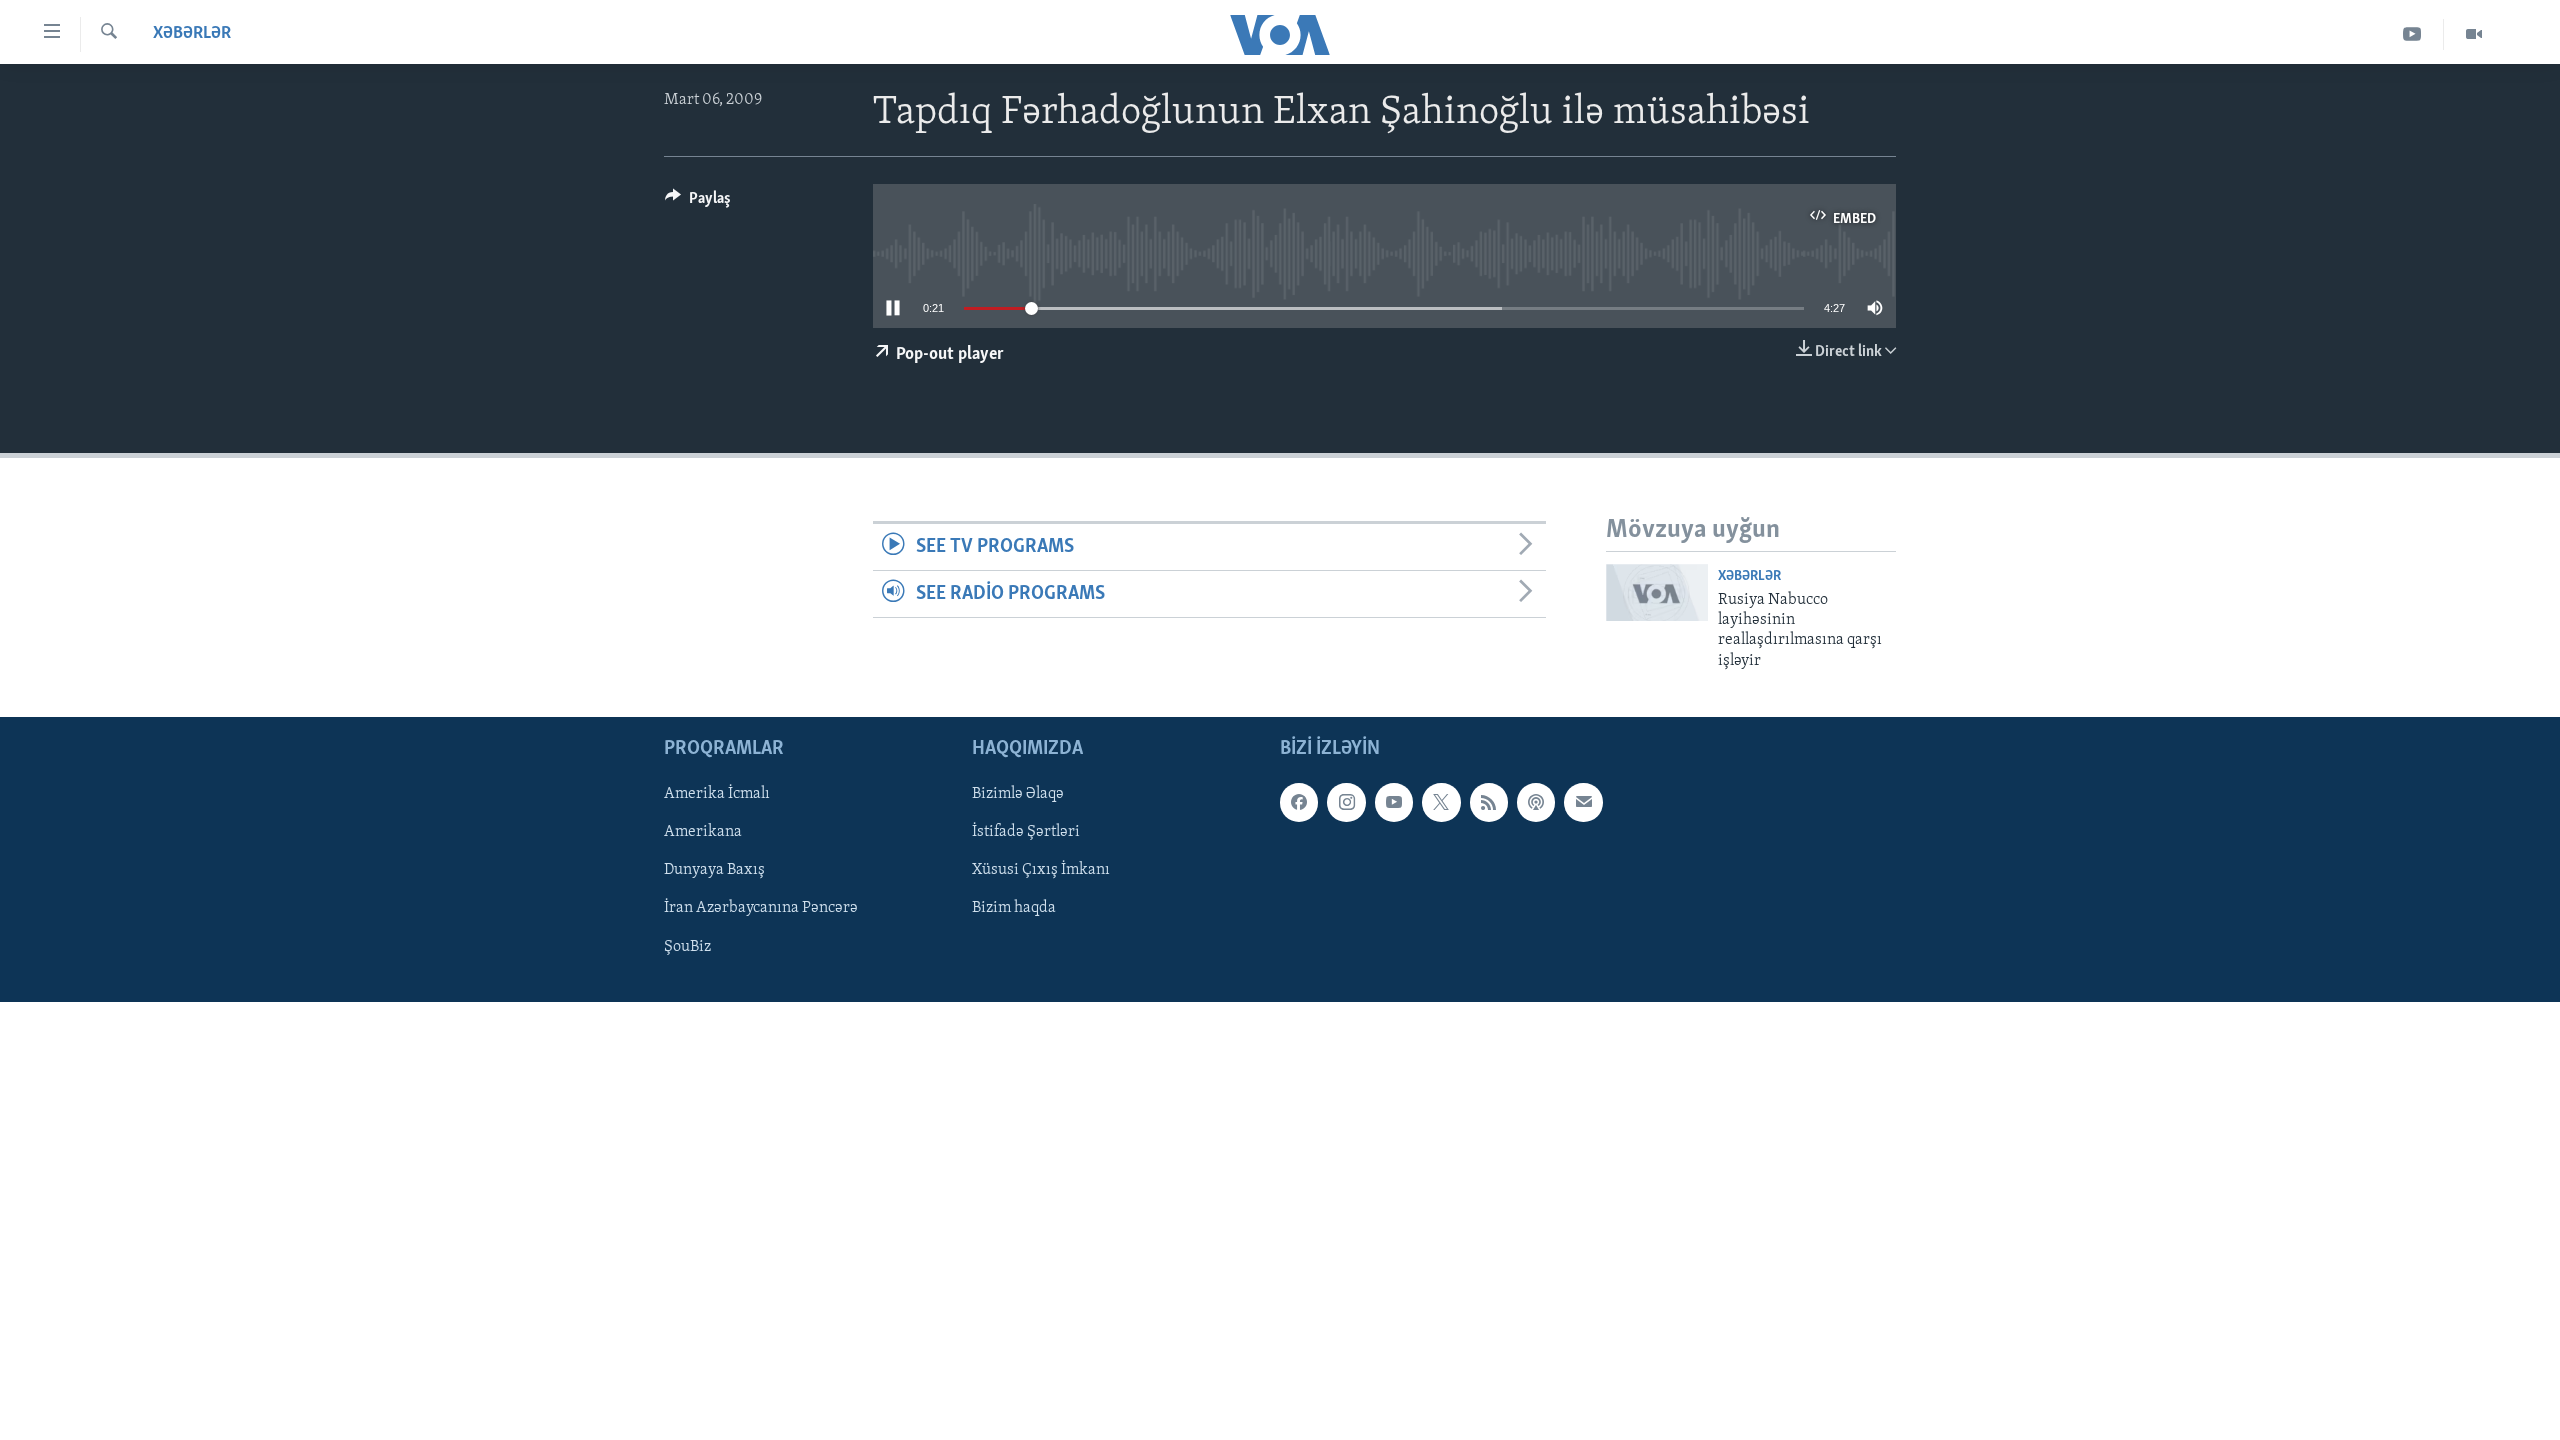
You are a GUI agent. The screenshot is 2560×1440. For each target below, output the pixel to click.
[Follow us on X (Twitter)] (1441, 803)
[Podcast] (1536, 803)
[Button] (698, 203)
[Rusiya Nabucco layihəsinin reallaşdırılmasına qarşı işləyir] (1657, 592)
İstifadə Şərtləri (1026, 833)
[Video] (2474, 34)
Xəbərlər (192, 34)
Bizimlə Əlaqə (1018, 795)
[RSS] (1489, 803)
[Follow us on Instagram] (1346, 803)
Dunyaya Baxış (714, 871)
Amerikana (703, 833)
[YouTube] (2412, 34)
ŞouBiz (687, 947)
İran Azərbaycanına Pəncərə (761, 909)
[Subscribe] (1583, 803)
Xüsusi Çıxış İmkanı (1041, 871)
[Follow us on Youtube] (1394, 803)
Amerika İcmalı (717, 795)
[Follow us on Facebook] (1299, 803)
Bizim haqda (1014, 909)
